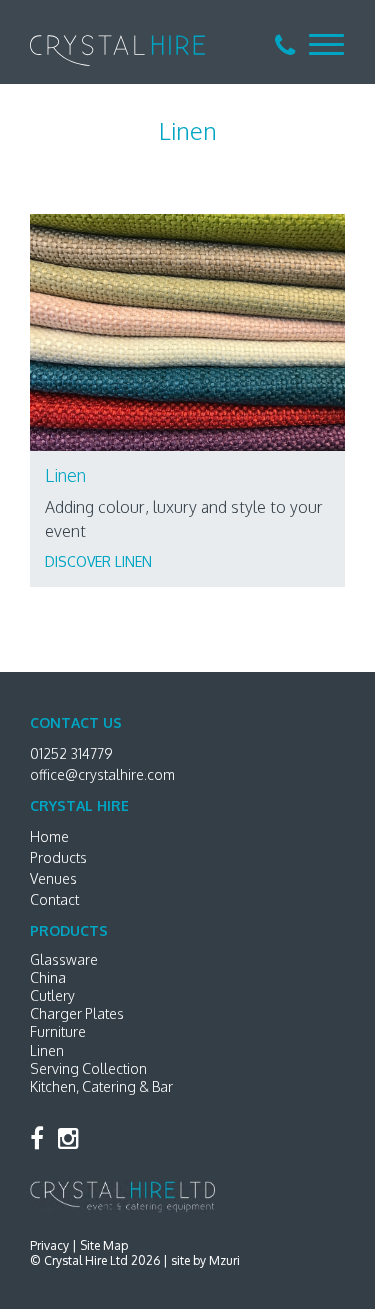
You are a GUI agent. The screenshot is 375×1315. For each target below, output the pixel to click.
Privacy (49, 1245)
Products (58, 857)
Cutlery (52, 995)
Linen (47, 1050)
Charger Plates (77, 1013)
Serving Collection (88, 1068)
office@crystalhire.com (102, 774)
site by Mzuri (205, 1260)
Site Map (104, 1245)
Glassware (64, 959)
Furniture (58, 1031)
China (48, 977)
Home (49, 836)
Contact (54, 899)
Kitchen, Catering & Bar (101, 1086)
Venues (53, 878)
